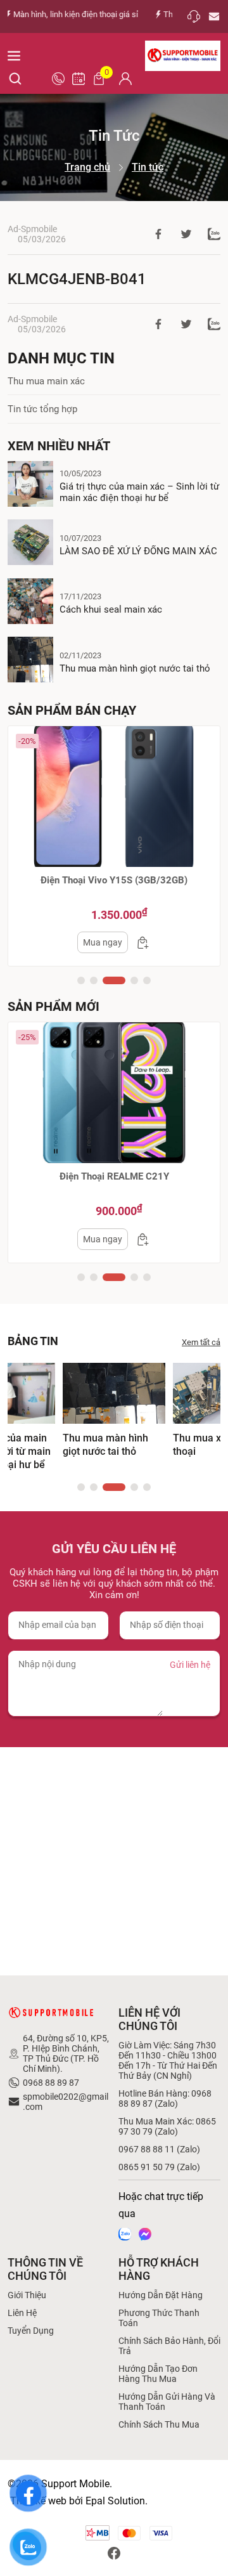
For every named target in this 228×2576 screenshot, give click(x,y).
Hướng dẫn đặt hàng (161, 2295)
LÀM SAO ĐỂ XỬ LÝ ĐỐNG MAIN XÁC (138, 551)
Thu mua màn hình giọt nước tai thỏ (135, 668)
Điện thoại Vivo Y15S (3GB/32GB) (114, 880)
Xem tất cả (201, 1342)
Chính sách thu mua (159, 2424)
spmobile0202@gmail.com (66, 2102)
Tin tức (148, 167)
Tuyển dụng (31, 2331)
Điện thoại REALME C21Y (114, 1176)
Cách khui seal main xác (111, 609)
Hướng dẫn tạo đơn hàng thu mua (158, 2374)
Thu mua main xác (46, 381)
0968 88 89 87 (51, 2083)
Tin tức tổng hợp (42, 409)
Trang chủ (87, 167)
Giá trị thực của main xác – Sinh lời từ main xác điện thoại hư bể (139, 492)
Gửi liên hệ (190, 1665)
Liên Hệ (22, 2313)
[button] (81, 980)
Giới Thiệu (27, 2295)
